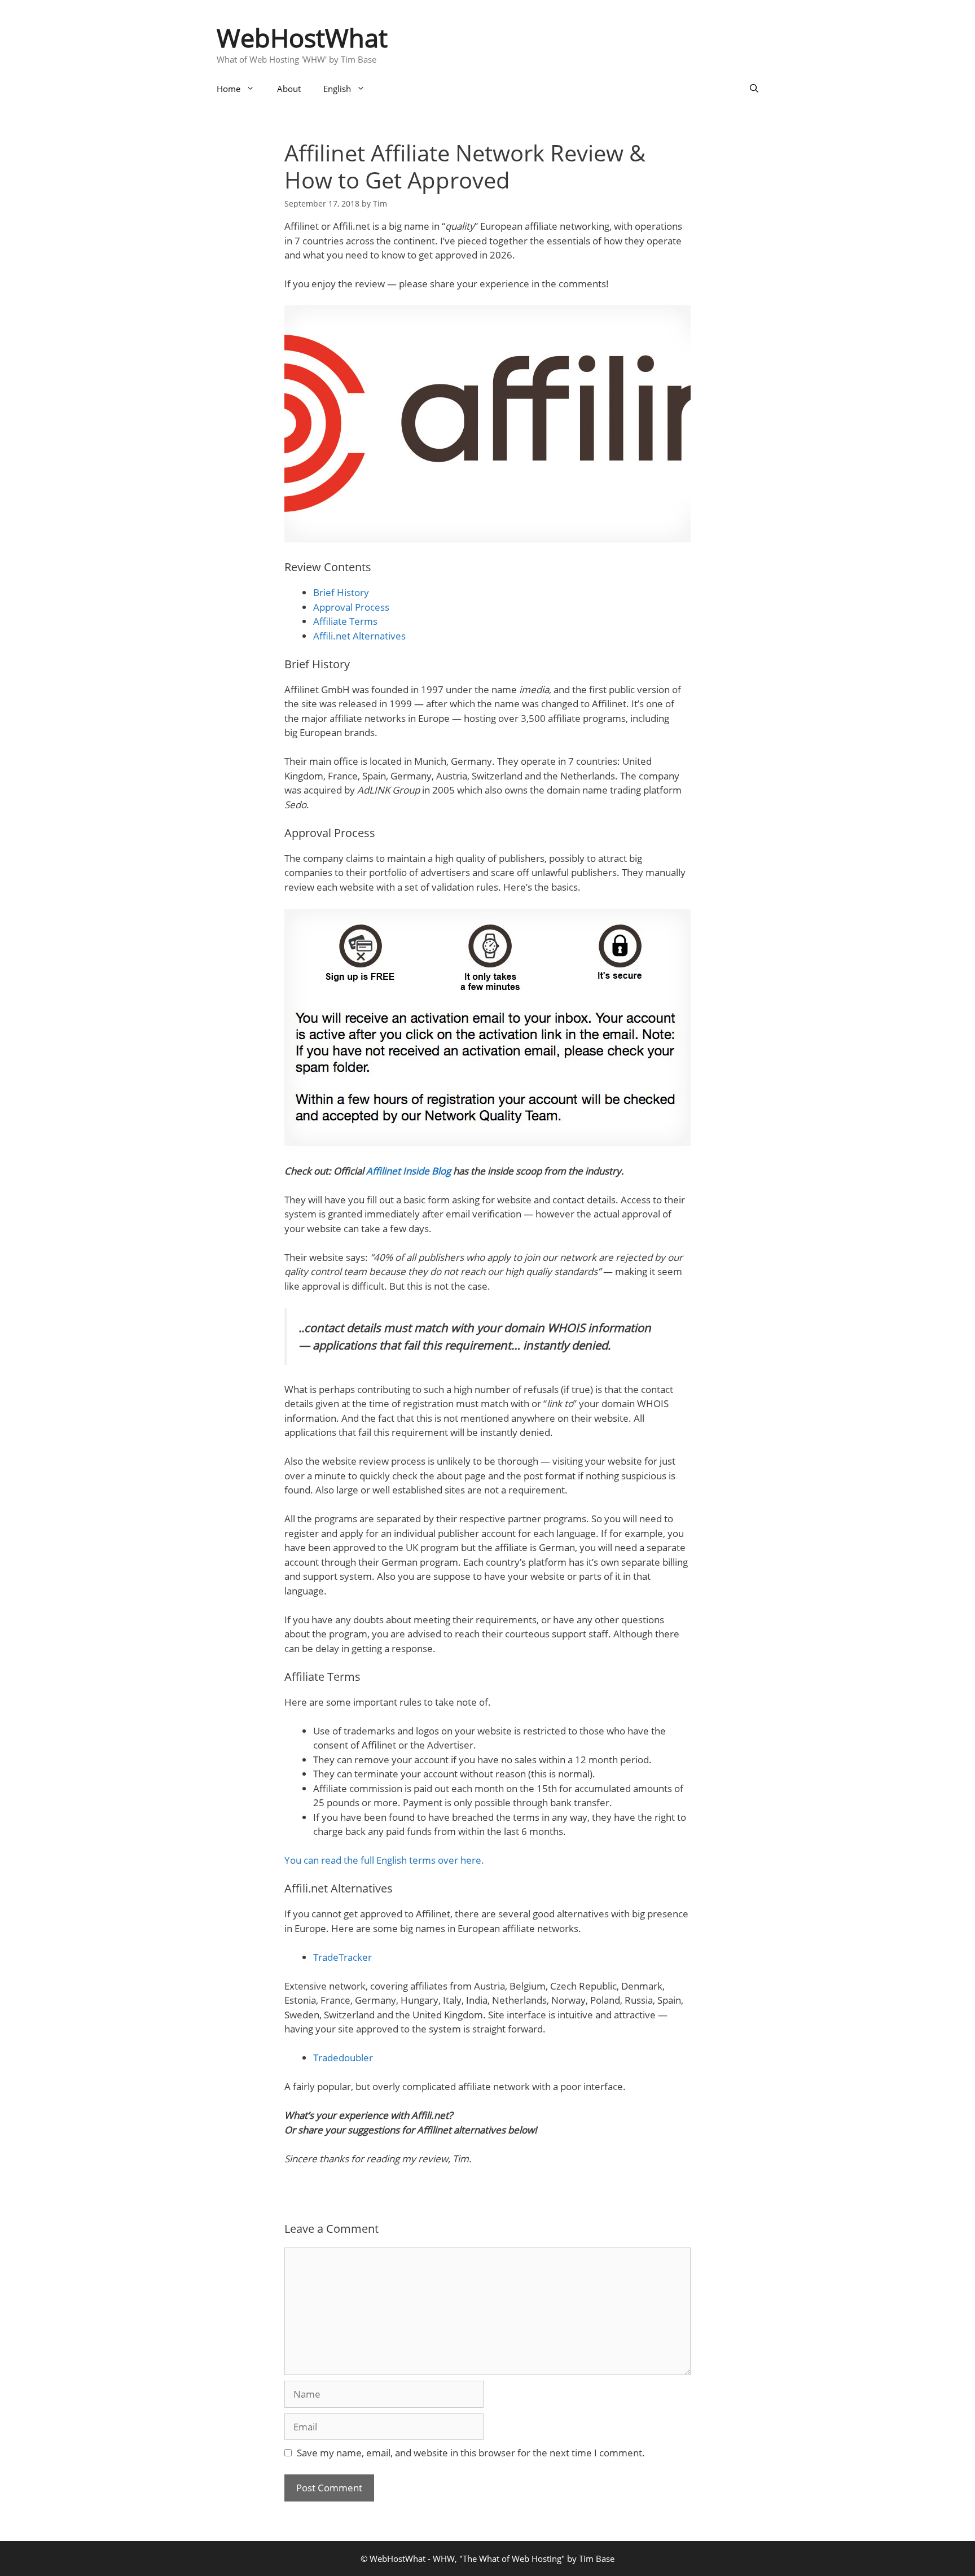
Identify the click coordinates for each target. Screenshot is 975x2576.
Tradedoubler (343, 2058)
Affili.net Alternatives (359, 636)
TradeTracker (342, 1957)
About (289, 89)
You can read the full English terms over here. (384, 1860)
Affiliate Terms (345, 621)
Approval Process (351, 607)
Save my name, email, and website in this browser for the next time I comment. (471, 2453)
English (337, 89)
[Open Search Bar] (754, 89)
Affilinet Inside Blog (409, 1171)
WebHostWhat (302, 38)
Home (229, 89)
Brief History (341, 592)
